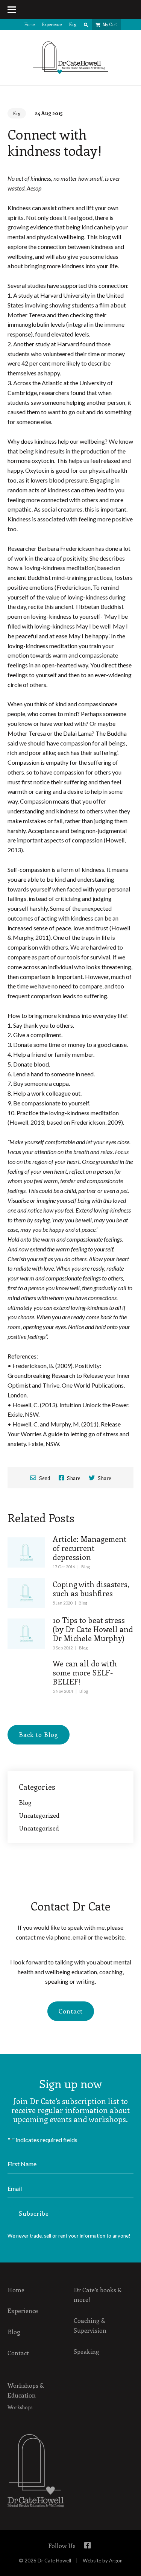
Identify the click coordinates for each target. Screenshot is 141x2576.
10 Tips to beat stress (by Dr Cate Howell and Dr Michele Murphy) (93, 1629)
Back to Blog (39, 1734)
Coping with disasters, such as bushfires (91, 1588)
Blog (73, 24)
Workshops (20, 2407)
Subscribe (34, 2213)
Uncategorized (39, 1815)
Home (30, 24)
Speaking (86, 2351)
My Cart (110, 24)
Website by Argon (103, 2561)
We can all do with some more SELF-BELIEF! (85, 1672)
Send (44, 1478)
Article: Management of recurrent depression (89, 1548)
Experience (52, 24)
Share (73, 1478)
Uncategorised (39, 1828)
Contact (71, 2011)
